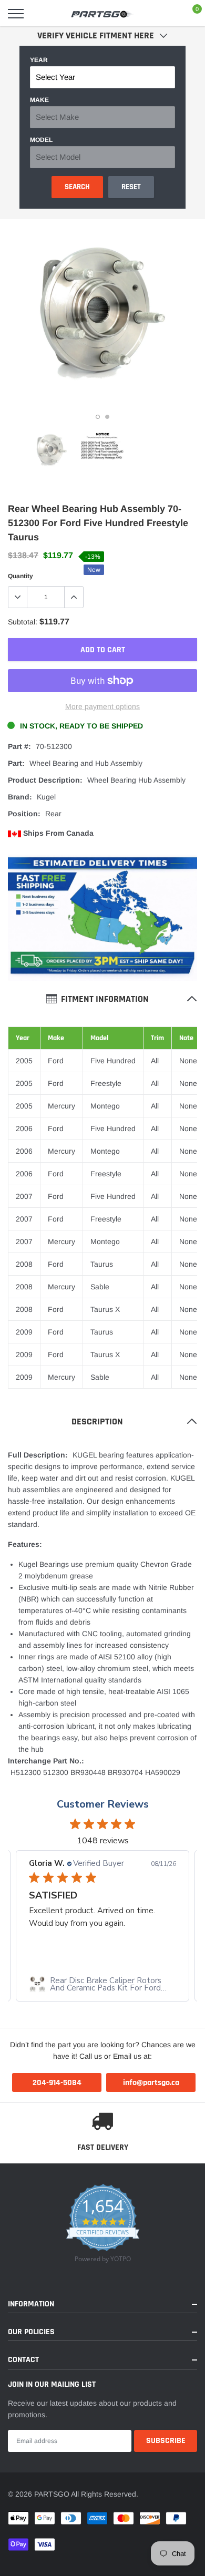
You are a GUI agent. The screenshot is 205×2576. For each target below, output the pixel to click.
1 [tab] (98, 417)
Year (39, 60)
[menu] (16, 14)
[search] (43, 14)
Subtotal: (23, 622)
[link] (52, 450)
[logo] (102, 14)
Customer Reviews (103, 1804)
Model (41, 140)
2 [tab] (107, 417)
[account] (166, 14)
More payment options (102, 706)
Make (39, 100)
